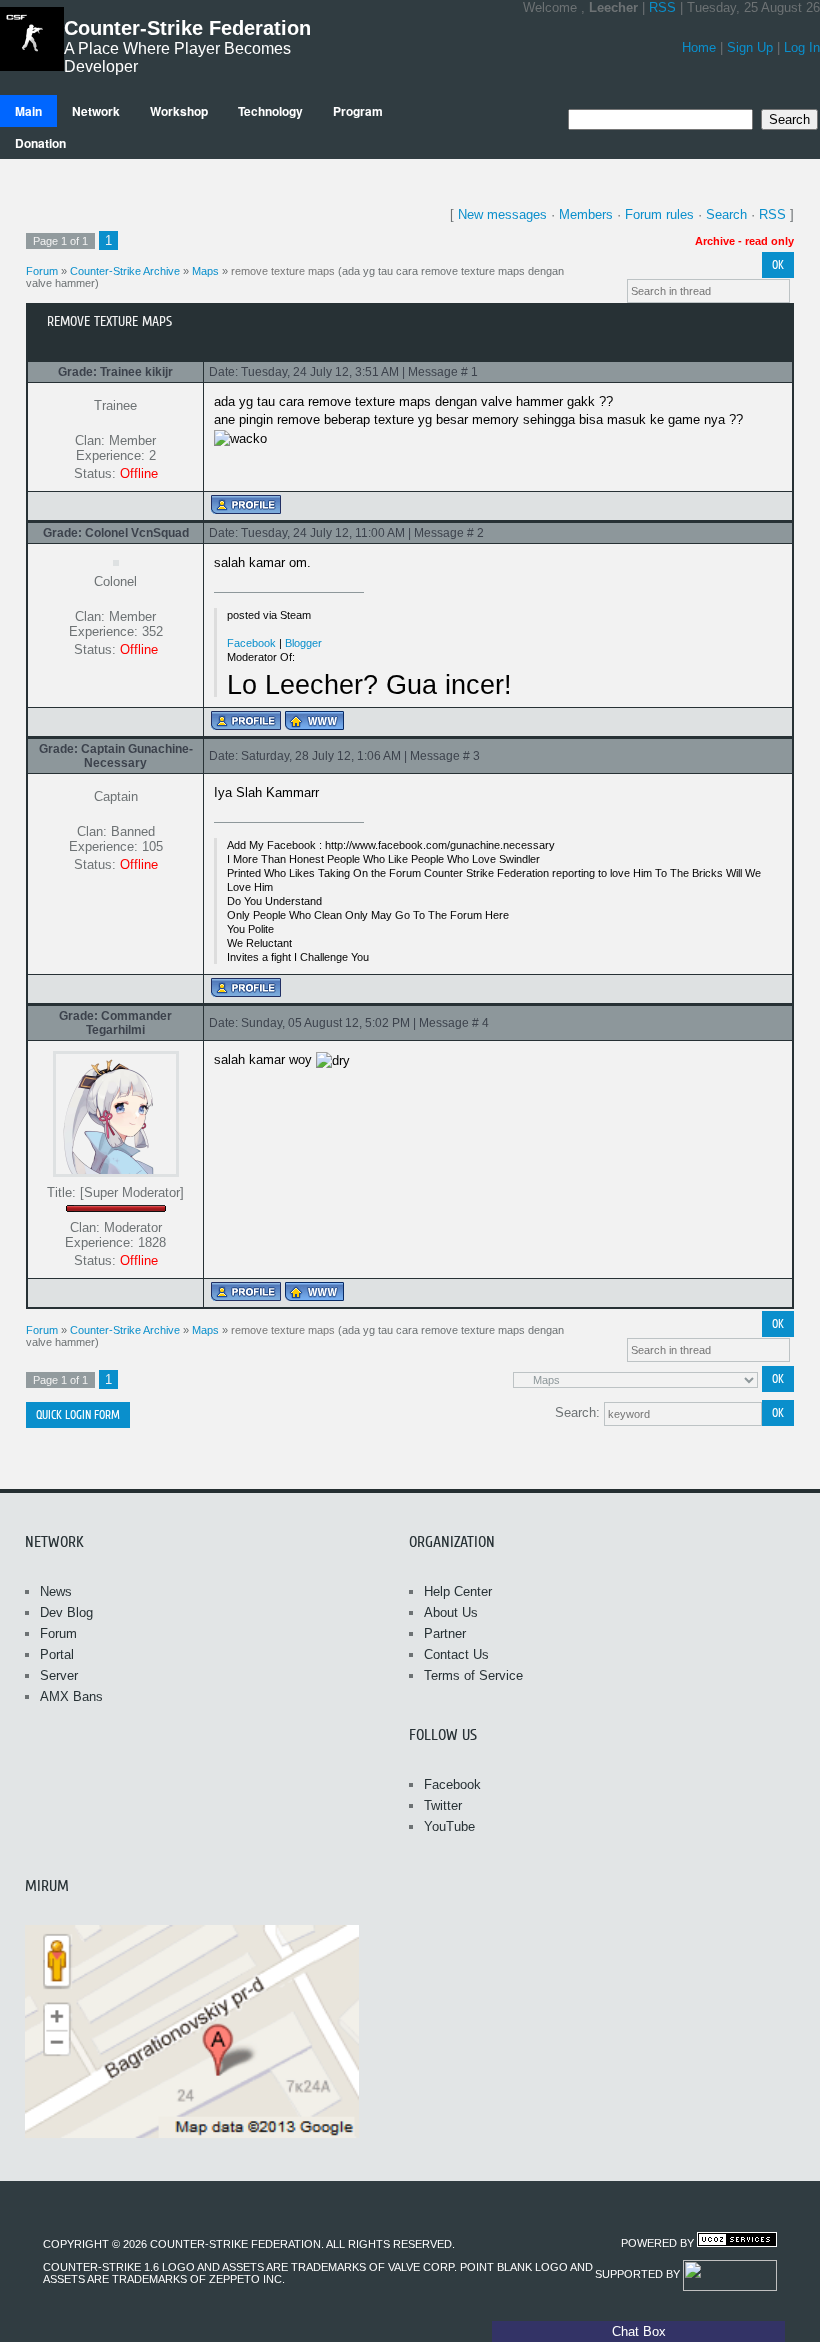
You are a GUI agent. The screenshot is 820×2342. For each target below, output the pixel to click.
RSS (662, 7)
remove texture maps (283, 271)
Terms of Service (473, 1675)
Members (586, 214)
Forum (42, 271)
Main (28, 111)
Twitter (443, 1805)
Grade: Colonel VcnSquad (116, 533)
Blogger (303, 643)
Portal (57, 1654)
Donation (40, 143)
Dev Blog (66, 1612)
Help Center (458, 1591)
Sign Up (750, 47)
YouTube (449, 1826)
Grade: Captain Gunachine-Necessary (116, 756)
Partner (445, 1633)
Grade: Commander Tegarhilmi (115, 1023)
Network (96, 111)
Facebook (251, 643)
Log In (802, 47)
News (56, 1591)
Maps (205, 271)
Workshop (179, 111)
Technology (270, 111)
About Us (451, 1612)
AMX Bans (71, 1696)
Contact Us (456, 1654)
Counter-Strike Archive (125, 271)
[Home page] (314, 720)
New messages (502, 214)
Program (358, 111)
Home (699, 47)
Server (59, 1675)
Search (726, 214)
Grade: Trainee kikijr (115, 372)
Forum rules (659, 214)
